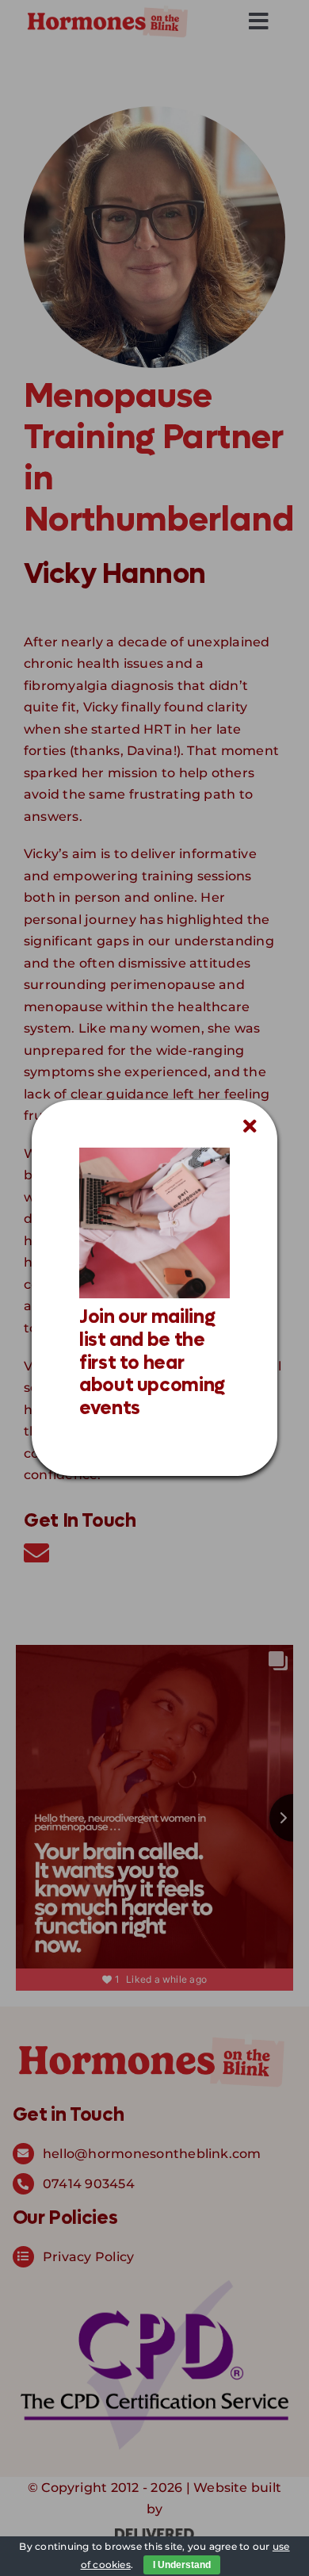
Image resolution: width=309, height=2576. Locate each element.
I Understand (182, 2565)
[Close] (250, 1126)
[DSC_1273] (154, 1154)
